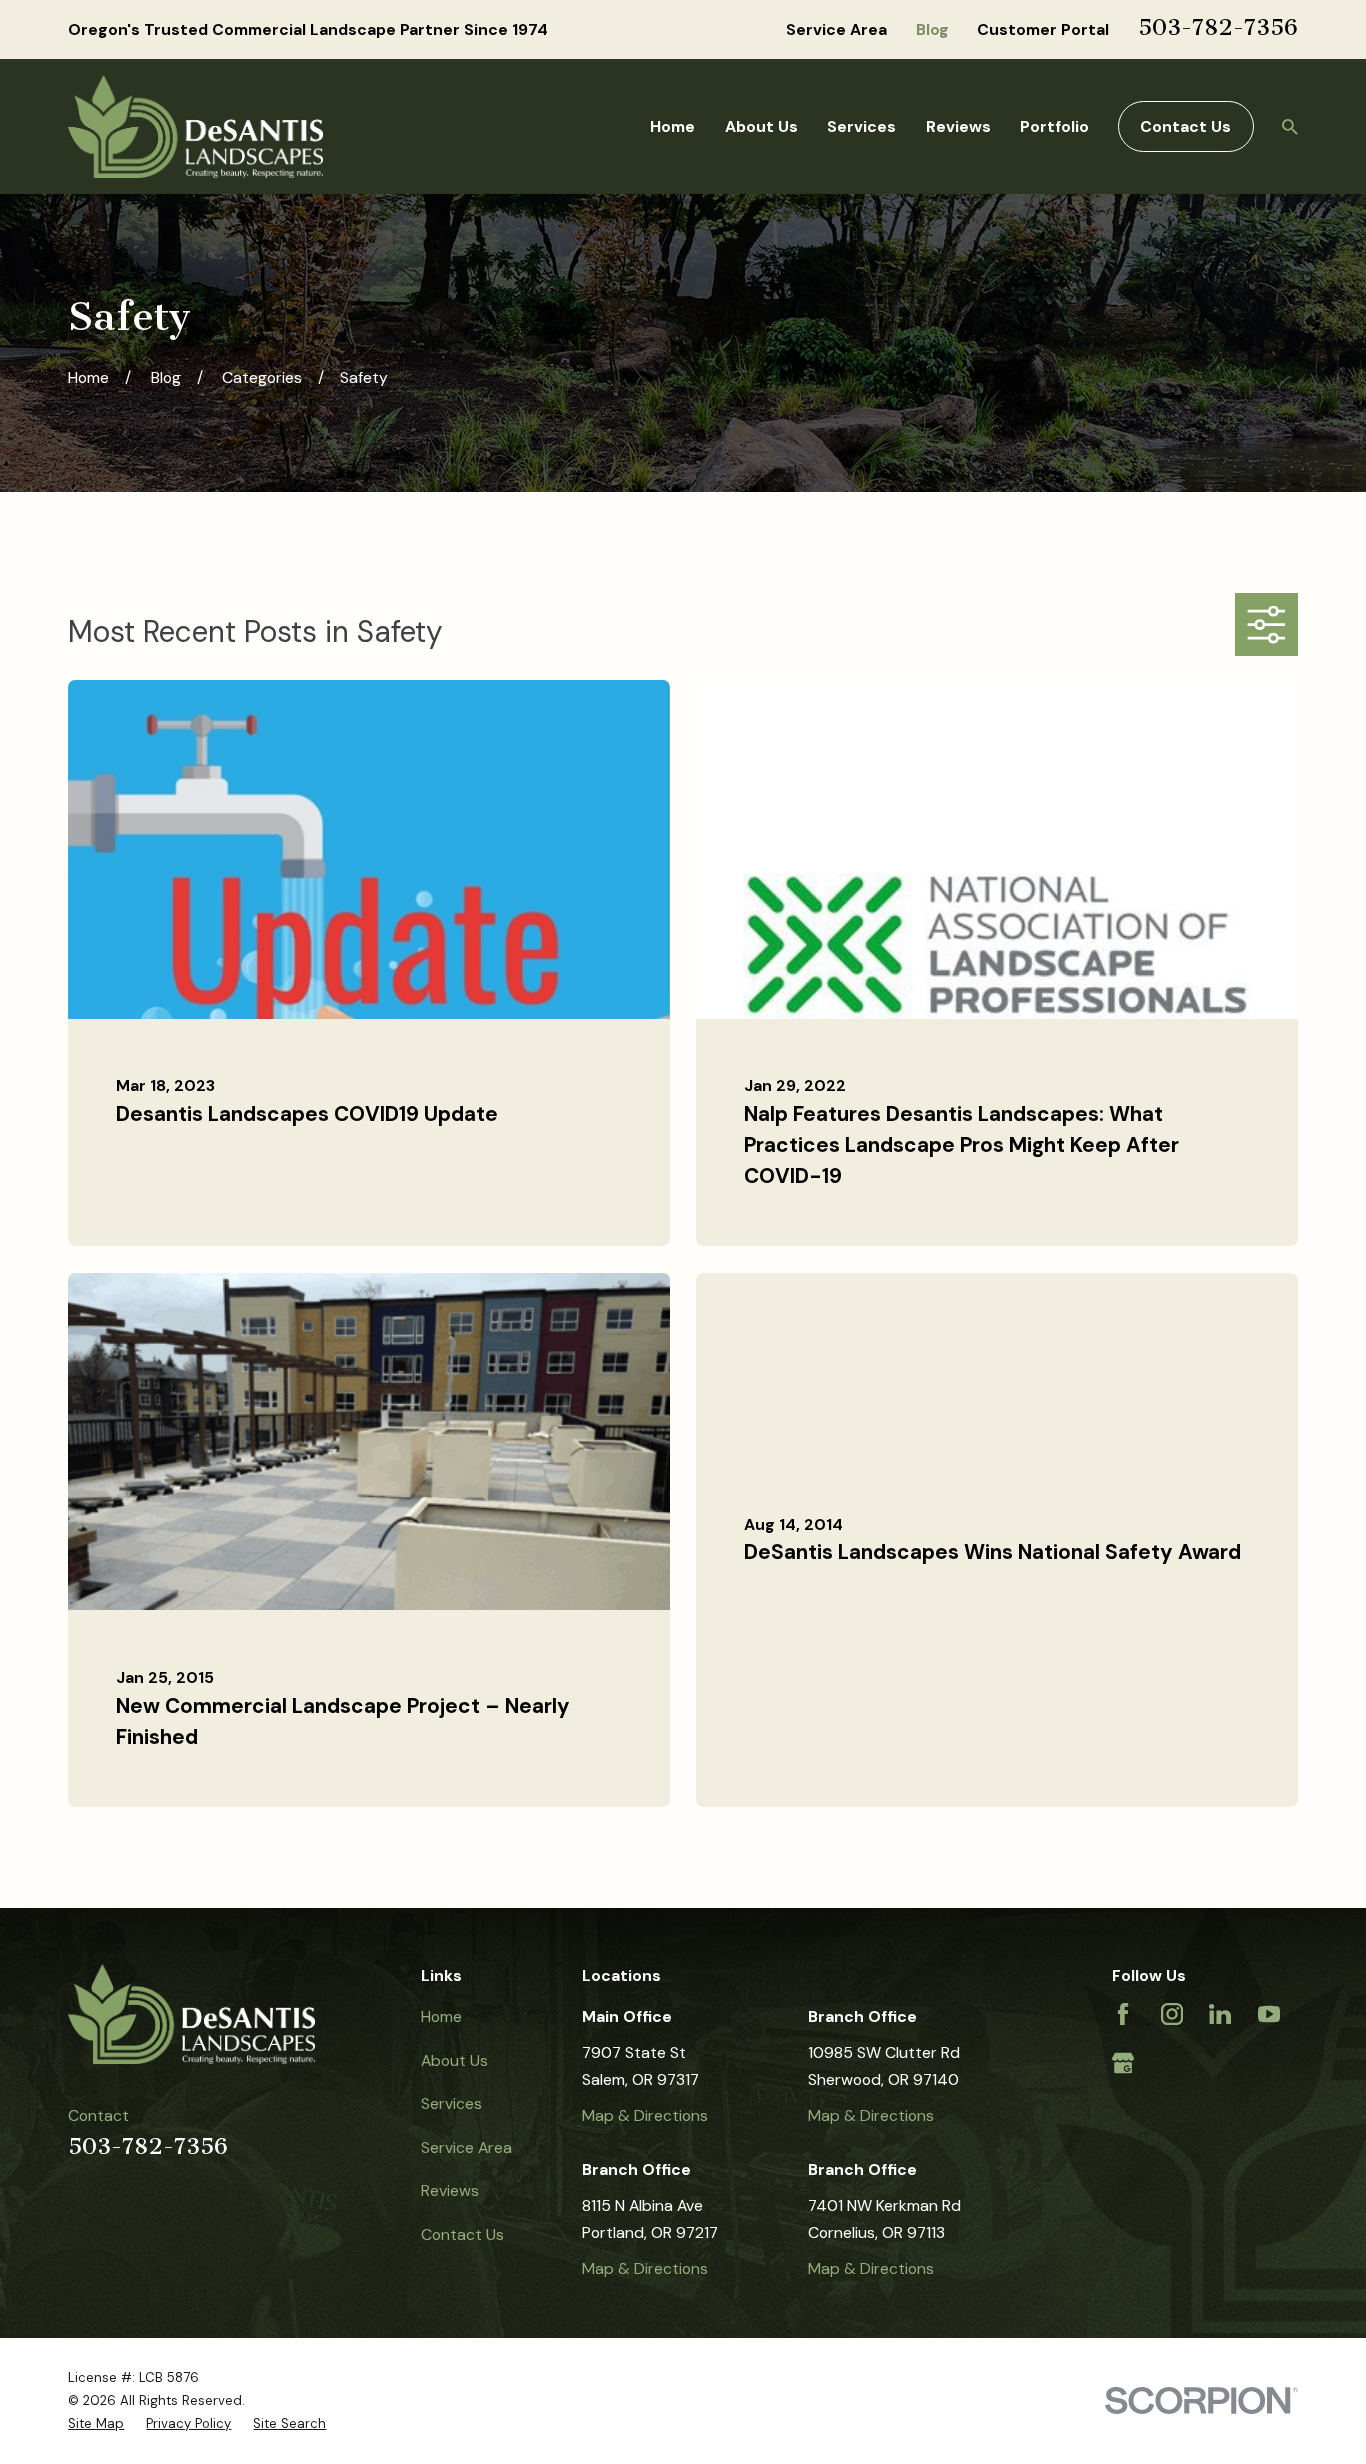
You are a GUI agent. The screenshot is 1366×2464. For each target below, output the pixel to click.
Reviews (450, 2190)
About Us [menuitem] (761, 126)
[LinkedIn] (1220, 2014)
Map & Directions (645, 2115)
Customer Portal (1043, 29)
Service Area (836, 29)
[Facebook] (1123, 2014)
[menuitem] (96, 2423)
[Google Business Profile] (1123, 2063)
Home (441, 2016)
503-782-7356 (1218, 27)
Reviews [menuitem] (958, 126)
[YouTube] (1269, 2014)
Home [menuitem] (672, 126)
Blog (932, 29)
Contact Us (1185, 126)
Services (451, 2103)
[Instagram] (1172, 2014)
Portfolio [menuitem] (1054, 126)
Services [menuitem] (861, 126)
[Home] (195, 126)
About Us (454, 2060)
